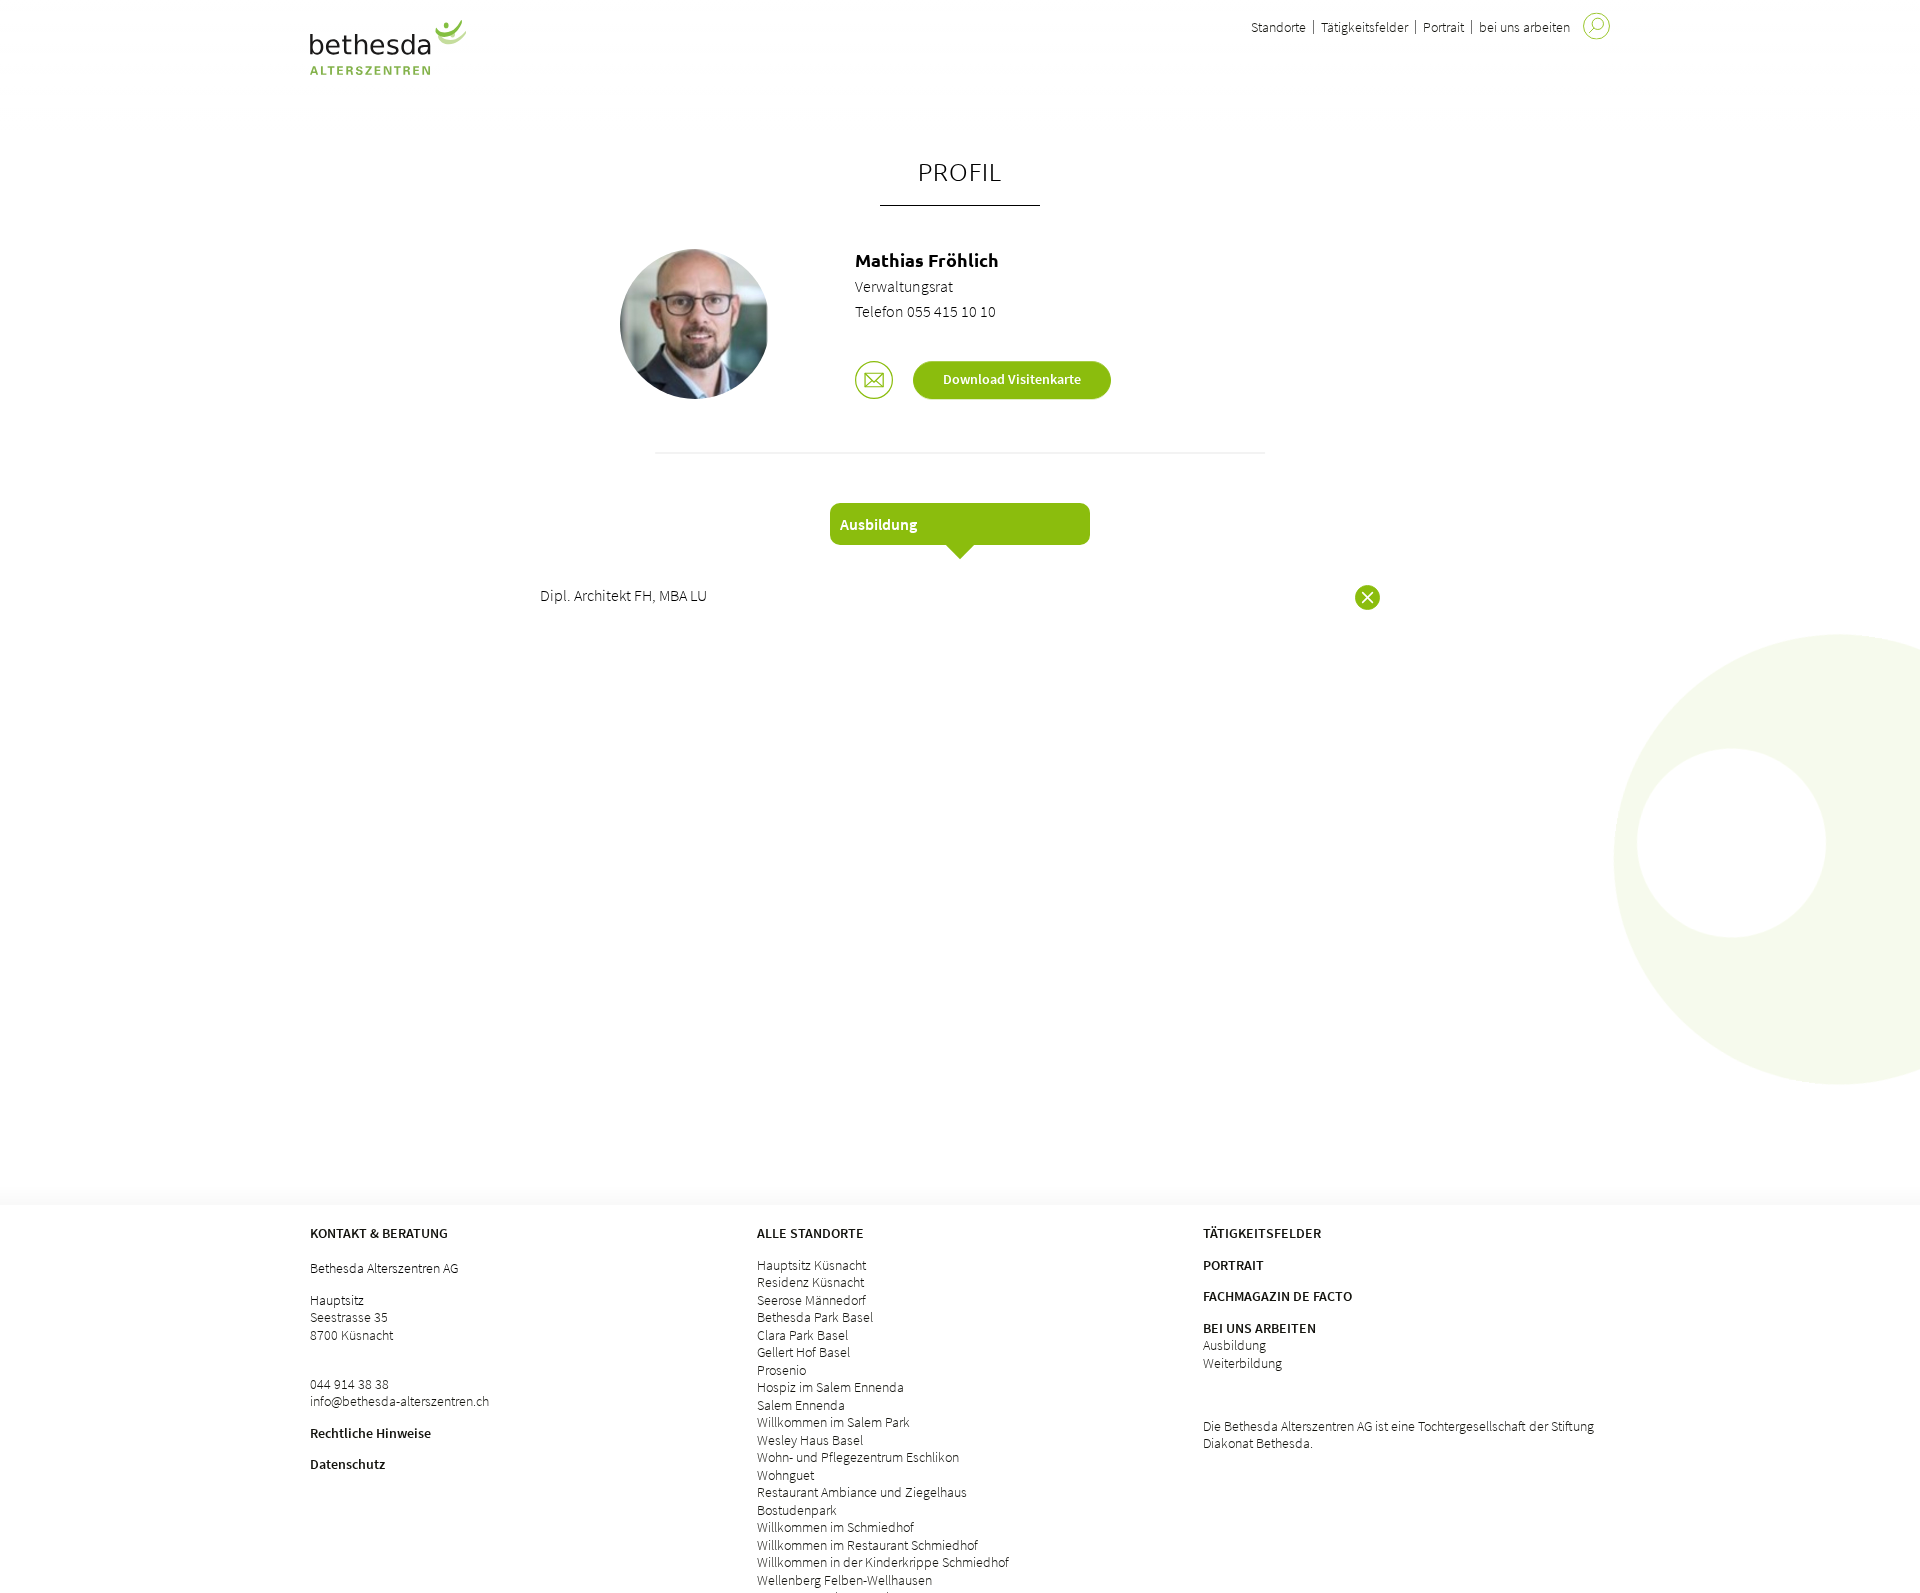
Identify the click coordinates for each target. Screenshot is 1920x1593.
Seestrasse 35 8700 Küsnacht (351, 1326)
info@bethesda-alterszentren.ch (399, 1401)
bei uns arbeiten (1524, 27)
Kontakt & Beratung (379, 1233)
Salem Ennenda (801, 1405)
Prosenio (781, 1370)
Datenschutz (347, 1464)
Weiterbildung (1242, 1363)
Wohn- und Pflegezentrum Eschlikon (858, 1457)
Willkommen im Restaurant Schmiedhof (867, 1545)
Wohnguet (785, 1475)
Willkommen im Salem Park (833, 1422)
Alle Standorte (810, 1233)
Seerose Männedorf (811, 1300)
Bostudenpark (797, 1510)
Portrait (1443, 27)
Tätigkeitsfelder (1364, 27)
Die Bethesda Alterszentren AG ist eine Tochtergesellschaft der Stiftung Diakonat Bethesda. (1398, 1435)
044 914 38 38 (349, 1384)
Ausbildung (1234, 1345)
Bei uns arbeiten (1259, 1328)
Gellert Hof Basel (803, 1352)
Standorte (1278, 27)
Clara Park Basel (802, 1335)
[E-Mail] (874, 382)
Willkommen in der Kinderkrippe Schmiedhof (883, 1562)
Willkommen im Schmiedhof (835, 1527)
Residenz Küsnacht (810, 1282)
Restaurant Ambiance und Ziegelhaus (862, 1492)
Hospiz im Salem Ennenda (830, 1387)
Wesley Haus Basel (810, 1440)
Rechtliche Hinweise (370, 1433)
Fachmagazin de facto (1277, 1296)
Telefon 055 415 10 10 (925, 311)
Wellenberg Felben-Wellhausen (844, 1580)
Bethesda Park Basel (815, 1317)
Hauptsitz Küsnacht (811, 1265)
